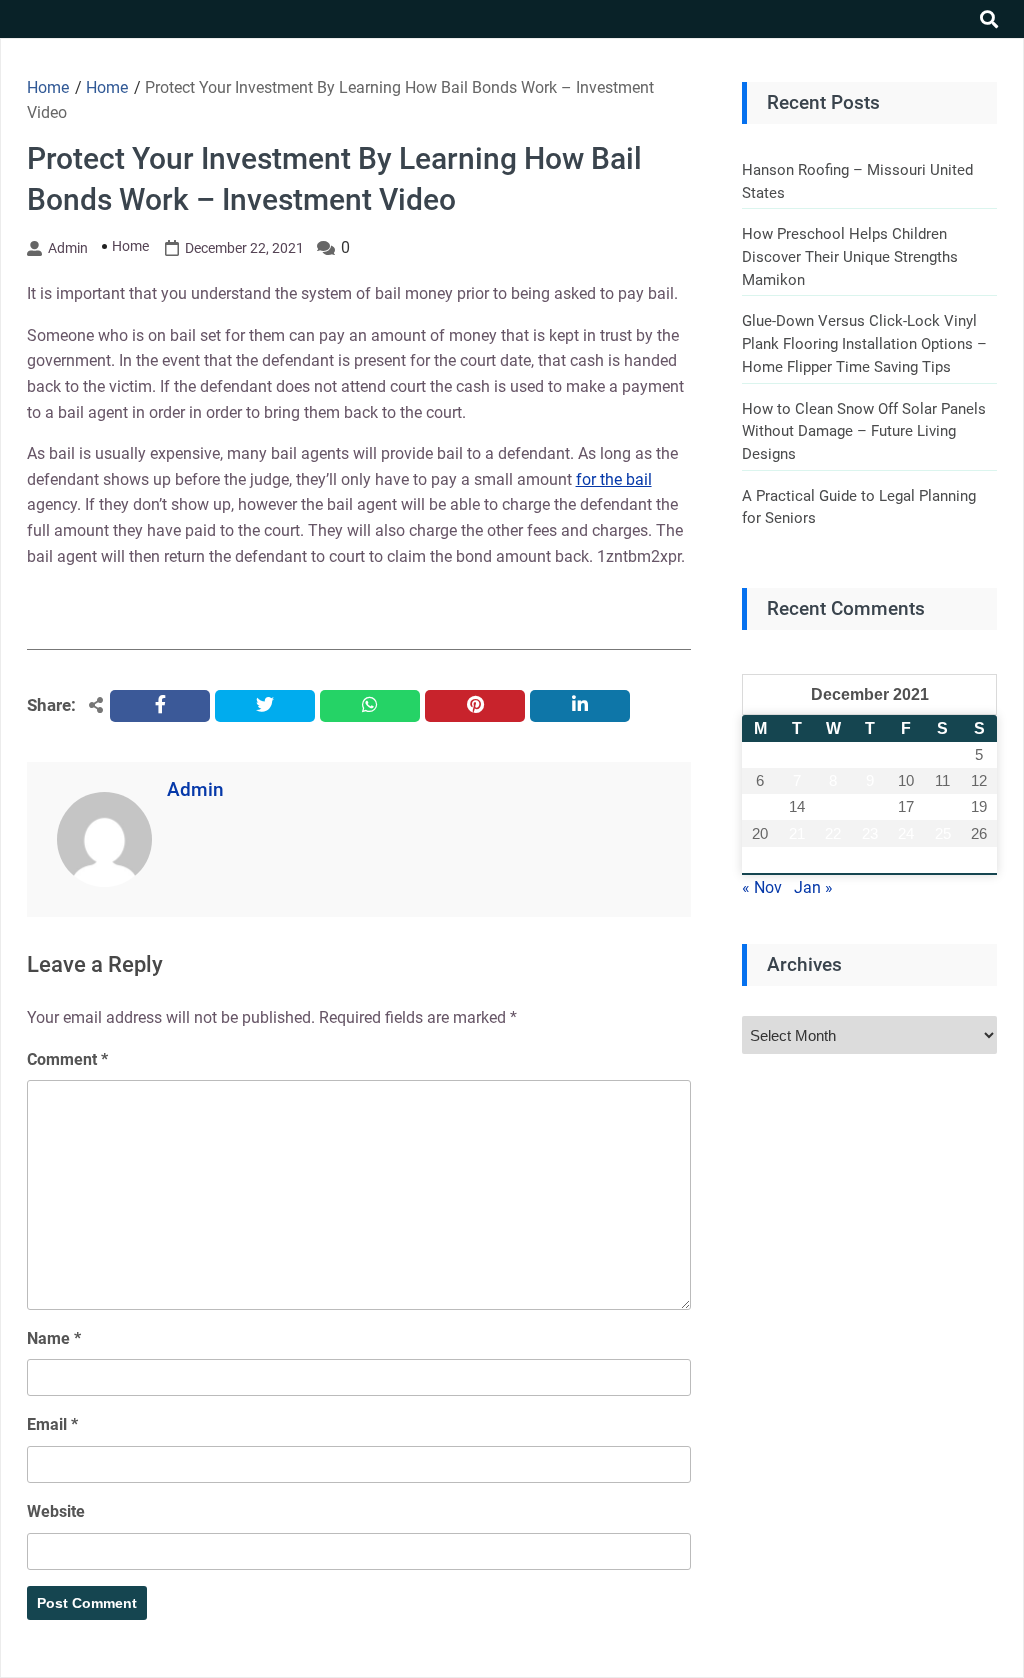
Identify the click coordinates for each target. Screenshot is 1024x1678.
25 (943, 833)
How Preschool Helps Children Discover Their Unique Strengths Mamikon (850, 256)
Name (54, 1338)
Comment (67, 1059)
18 (943, 806)
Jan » (813, 887)
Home (130, 246)
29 (833, 859)
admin (68, 248)
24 (906, 833)
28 (797, 859)
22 (833, 833)
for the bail (614, 479)
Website (56, 1511)
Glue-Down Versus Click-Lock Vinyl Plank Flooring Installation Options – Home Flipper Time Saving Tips (864, 343)
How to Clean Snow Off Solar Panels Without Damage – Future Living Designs (864, 431)
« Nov (762, 887)
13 (760, 806)
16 (870, 806)
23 (870, 833)
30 (870, 859)
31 (906, 859)
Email (52, 1424)
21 (797, 833)
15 (833, 806)
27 (760, 859)
